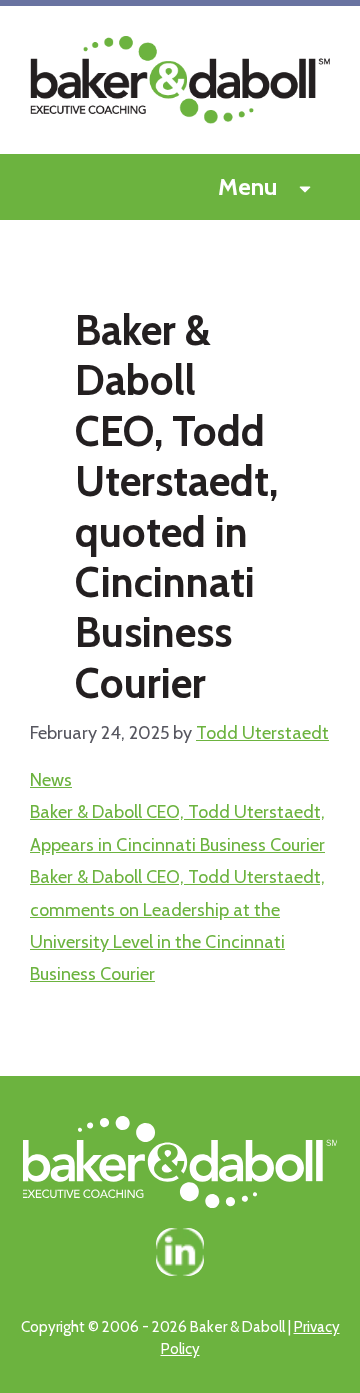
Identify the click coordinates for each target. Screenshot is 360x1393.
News (51, 780)
